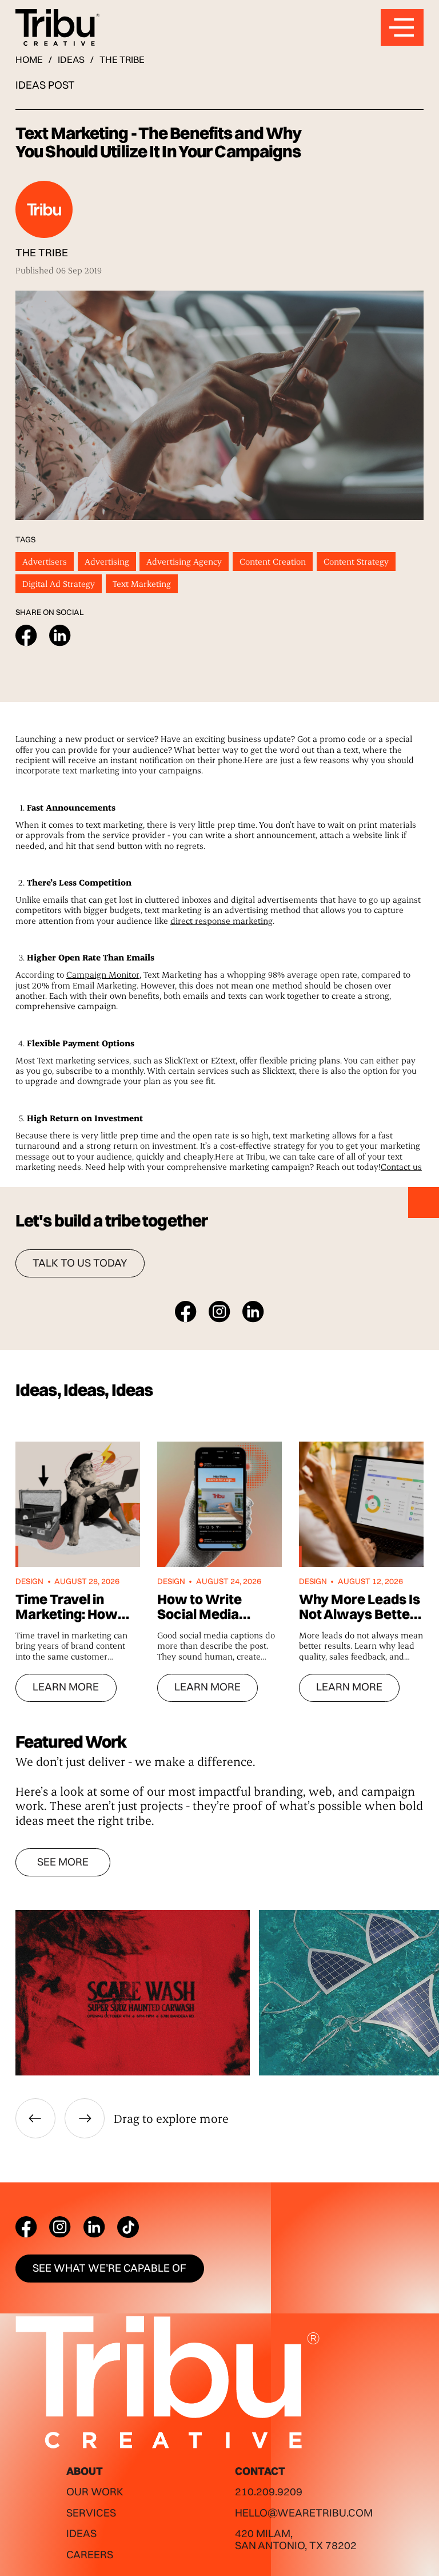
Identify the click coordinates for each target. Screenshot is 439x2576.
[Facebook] (26, 2227)
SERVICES (91, 2513)
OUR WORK (95, 2492)
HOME (29, 59)
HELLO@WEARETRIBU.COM (304, 2513)
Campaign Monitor (103, 974)
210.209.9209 (269, 2492)
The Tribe (122, 59)
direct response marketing (222, 920)
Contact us (401, 1166)
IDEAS (71, 59)
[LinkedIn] (94, 2227)
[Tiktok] (128, 2227)
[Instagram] (60, 2227)
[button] (35, 2118)
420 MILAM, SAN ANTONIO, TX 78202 (296, 2539)
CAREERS (90, 2555)
